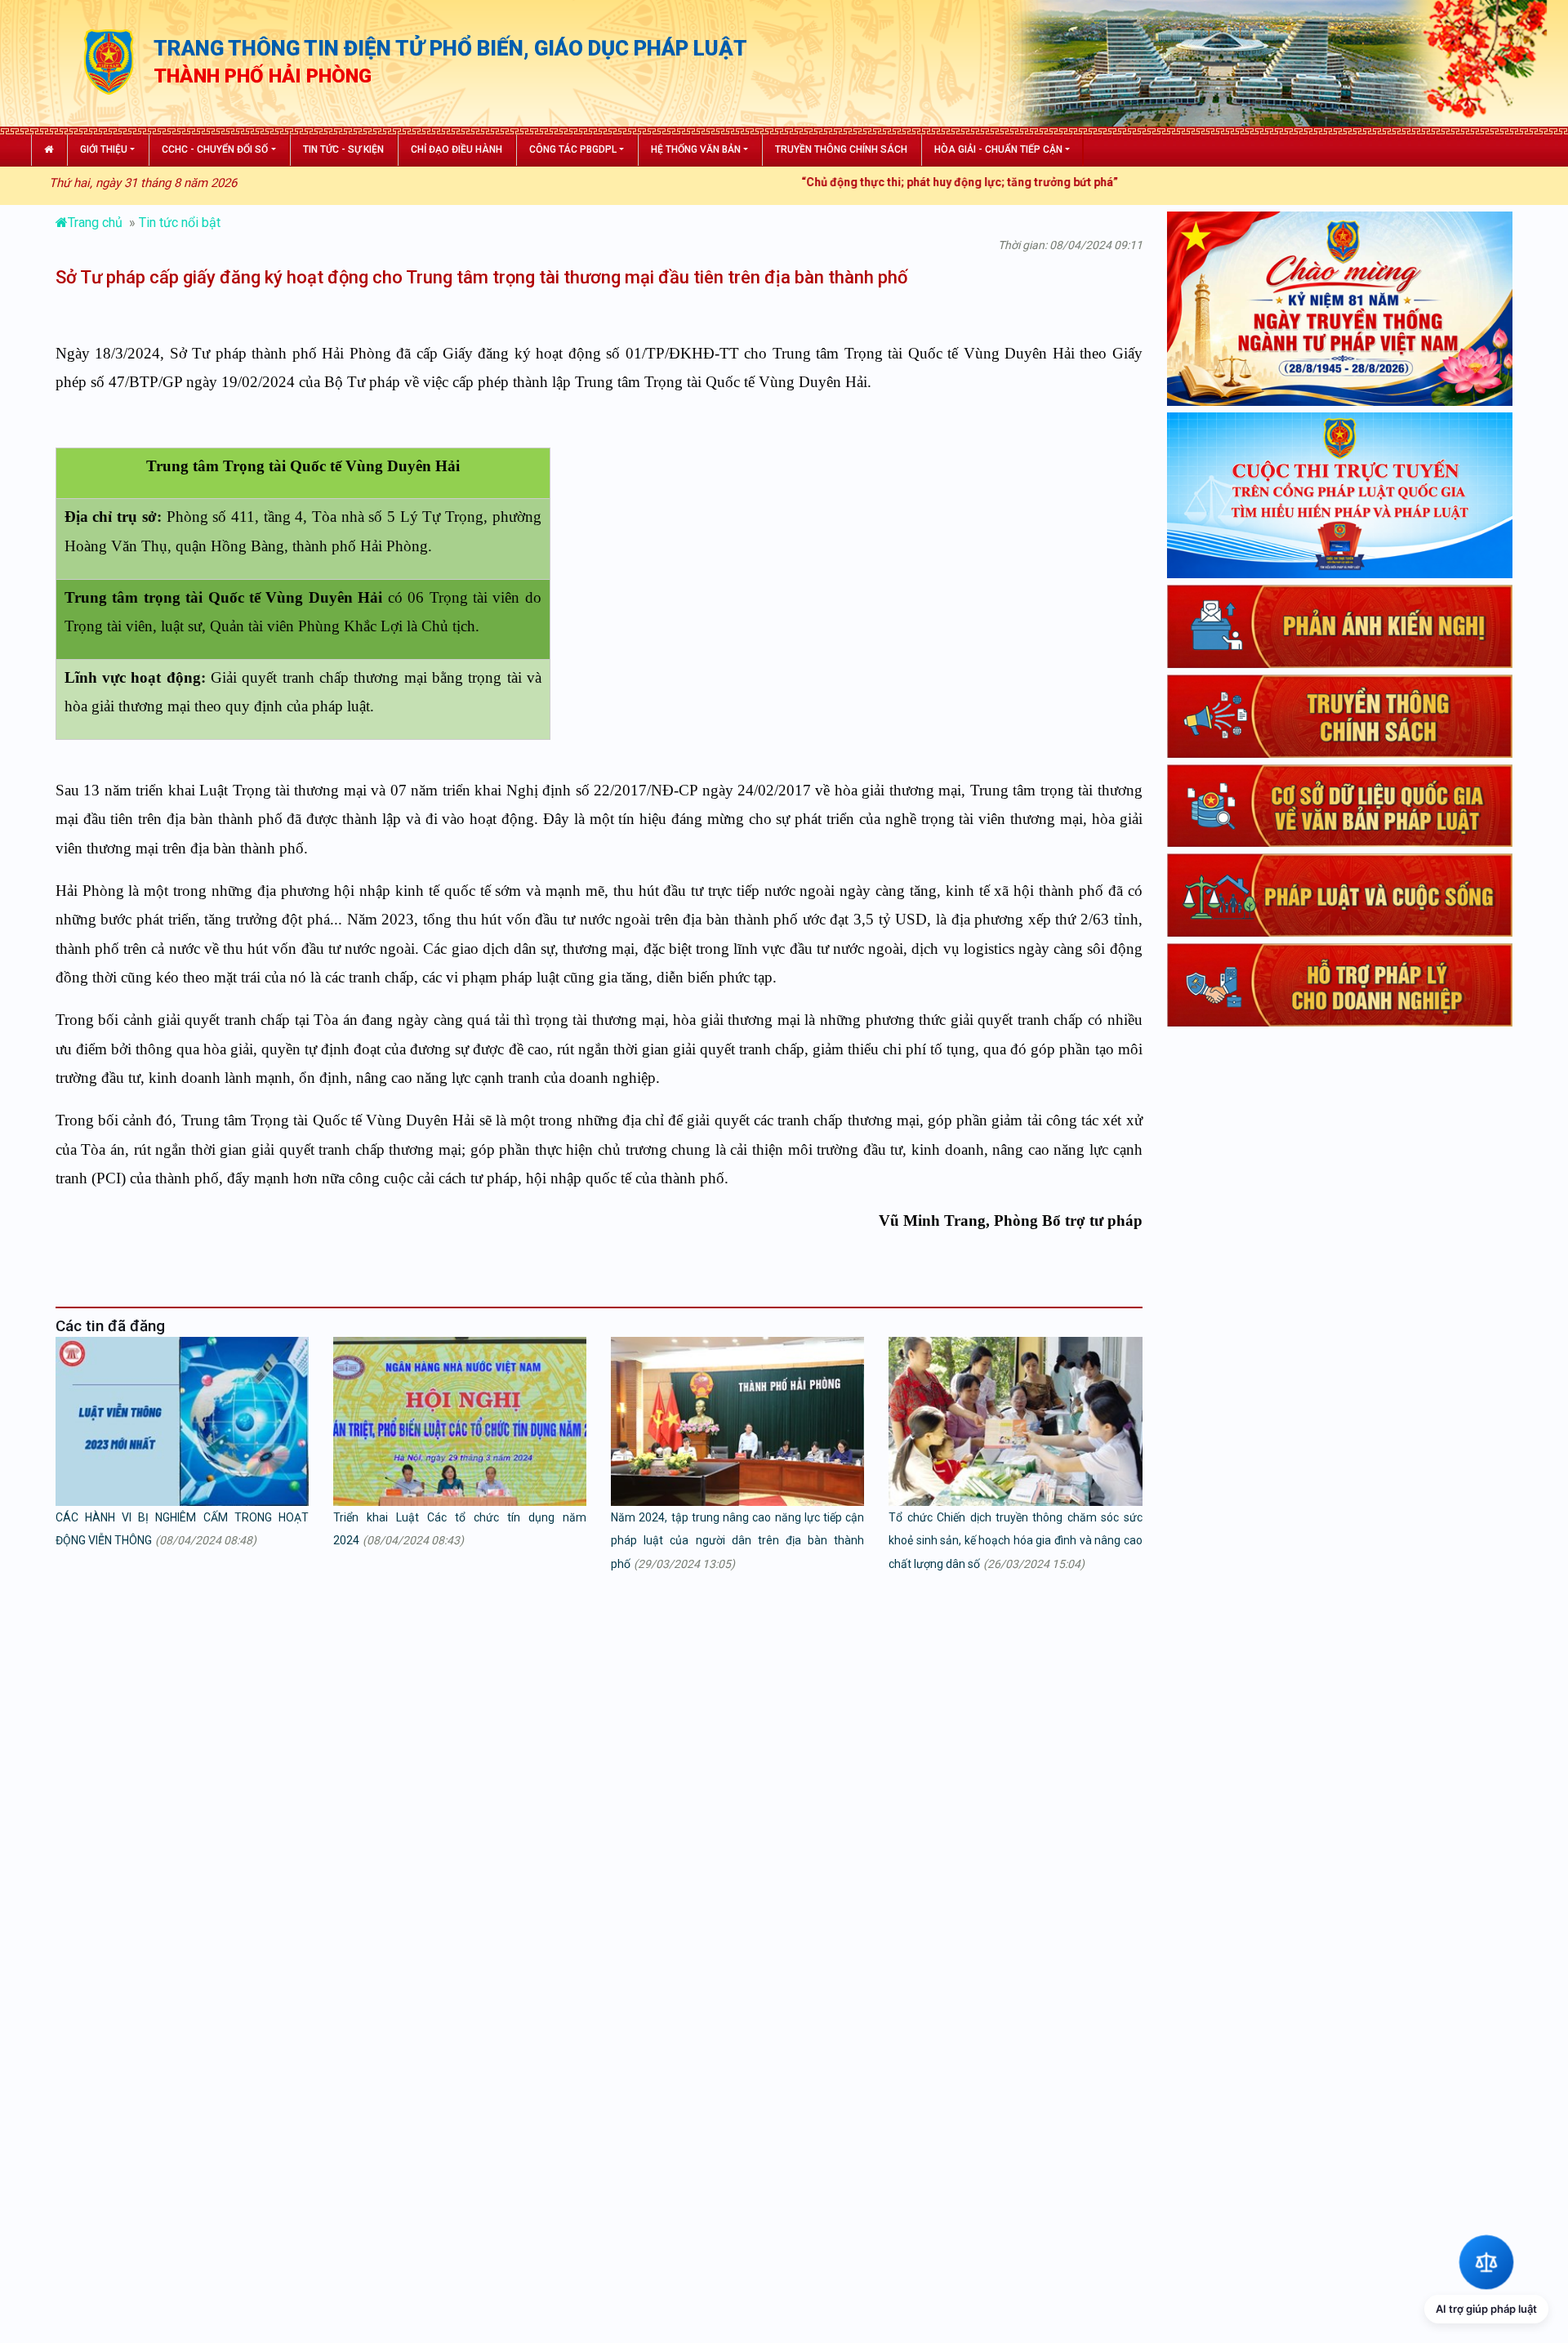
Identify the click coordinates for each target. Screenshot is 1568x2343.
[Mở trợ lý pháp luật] (1486, 2261)
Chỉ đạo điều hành (457, 149)
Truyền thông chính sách (841, 149)
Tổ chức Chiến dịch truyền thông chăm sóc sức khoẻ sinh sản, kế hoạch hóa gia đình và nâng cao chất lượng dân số (1015, 1541)
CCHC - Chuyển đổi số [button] (215, 149)
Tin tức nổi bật (180, 223)
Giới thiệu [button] (104, 149)
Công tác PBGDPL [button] (573, 149)
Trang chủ (97, 223)
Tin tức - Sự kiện (343, 149)
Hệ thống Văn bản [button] (696, 149)
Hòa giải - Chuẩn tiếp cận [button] (998, 149)
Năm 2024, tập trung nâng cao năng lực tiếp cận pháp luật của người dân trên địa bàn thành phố (737, 1541)
